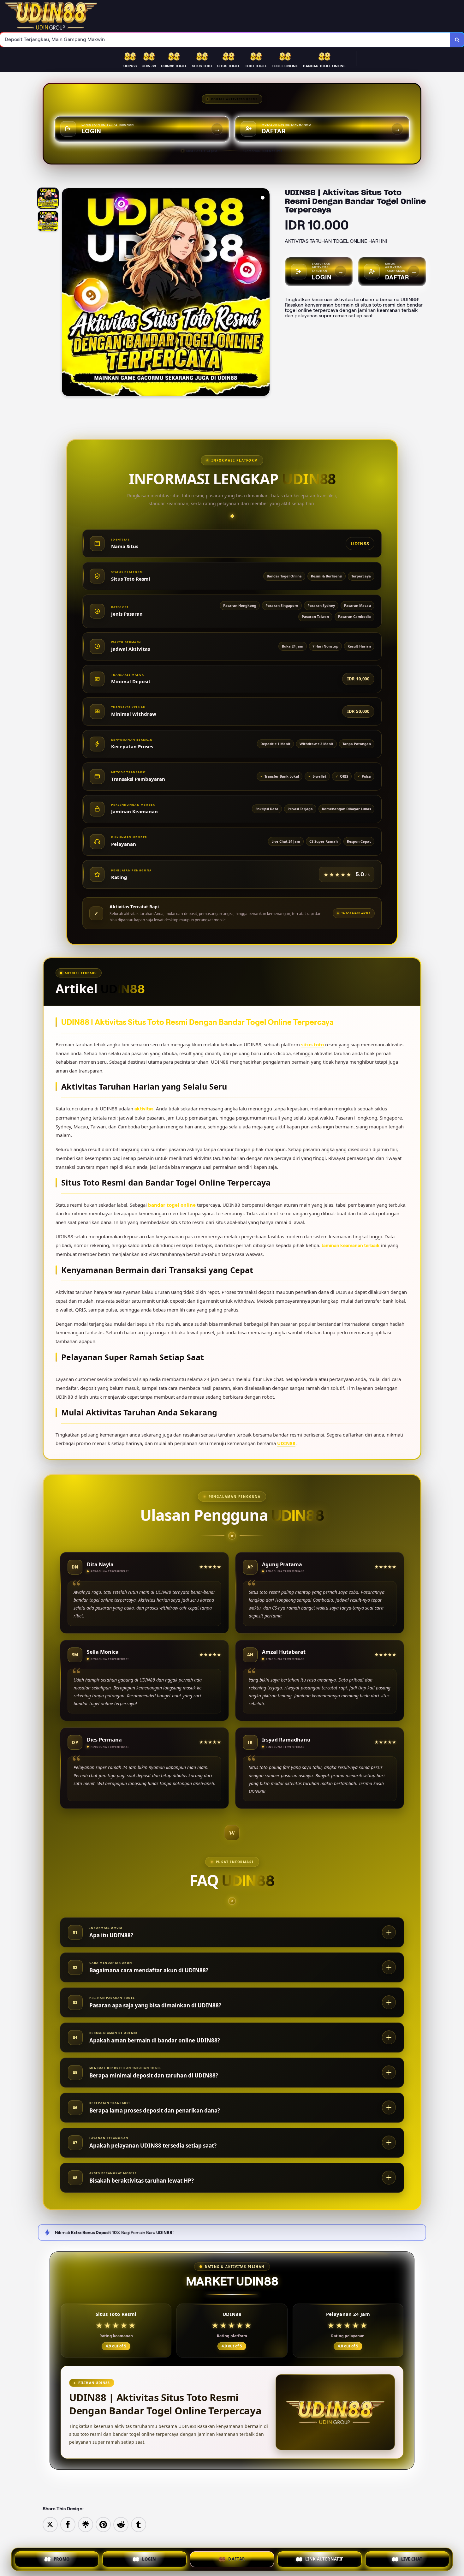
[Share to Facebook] (68, 2524)
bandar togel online (172, 1205)
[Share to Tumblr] (139, 2524)
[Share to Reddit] (121, 2524)
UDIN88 (286, 1443)
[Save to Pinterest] (103, 2524)
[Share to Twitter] (50, 2524)
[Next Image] (265, 293)
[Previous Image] (67, 293)
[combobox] (225, 40)
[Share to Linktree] (86, 2524)
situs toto (312, 1044)
